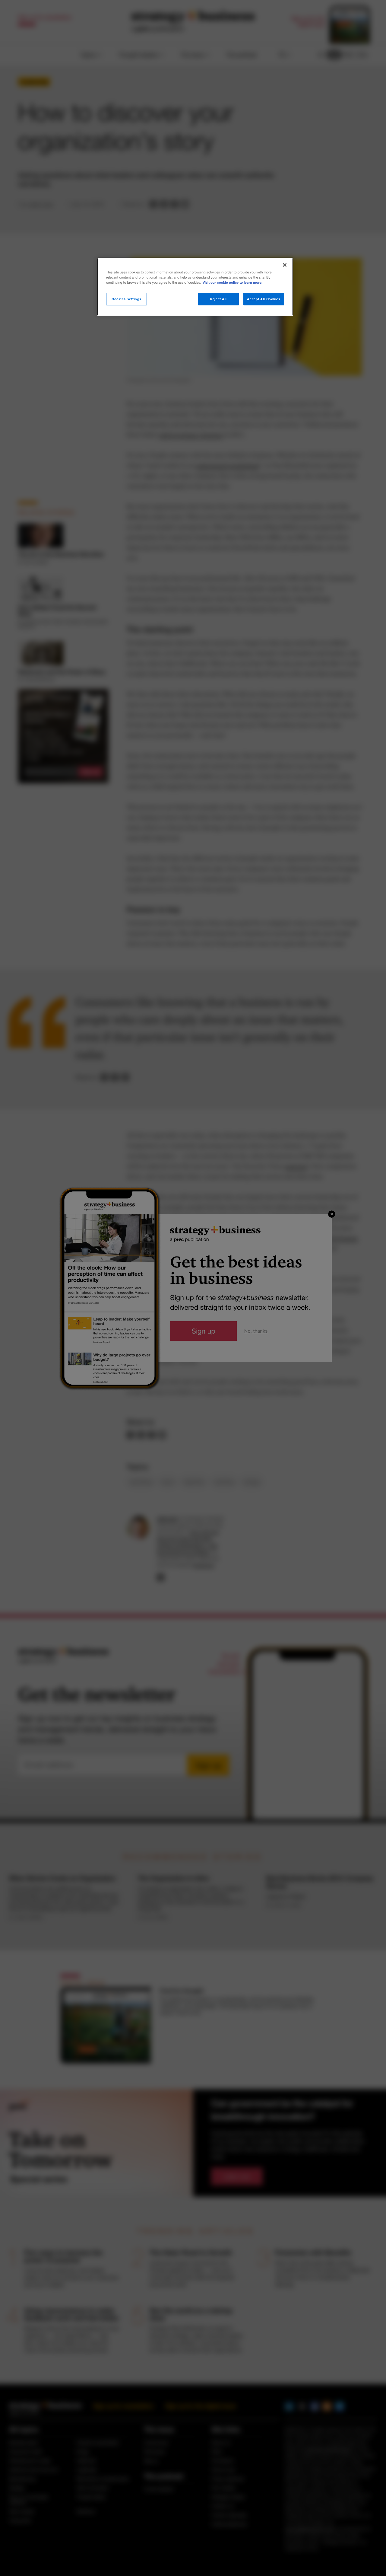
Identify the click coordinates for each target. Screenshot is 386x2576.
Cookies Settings (127, 299)
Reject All (218, 299)
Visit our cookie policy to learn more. (233, 283)
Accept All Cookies (264, 299)
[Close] (285, 265)
